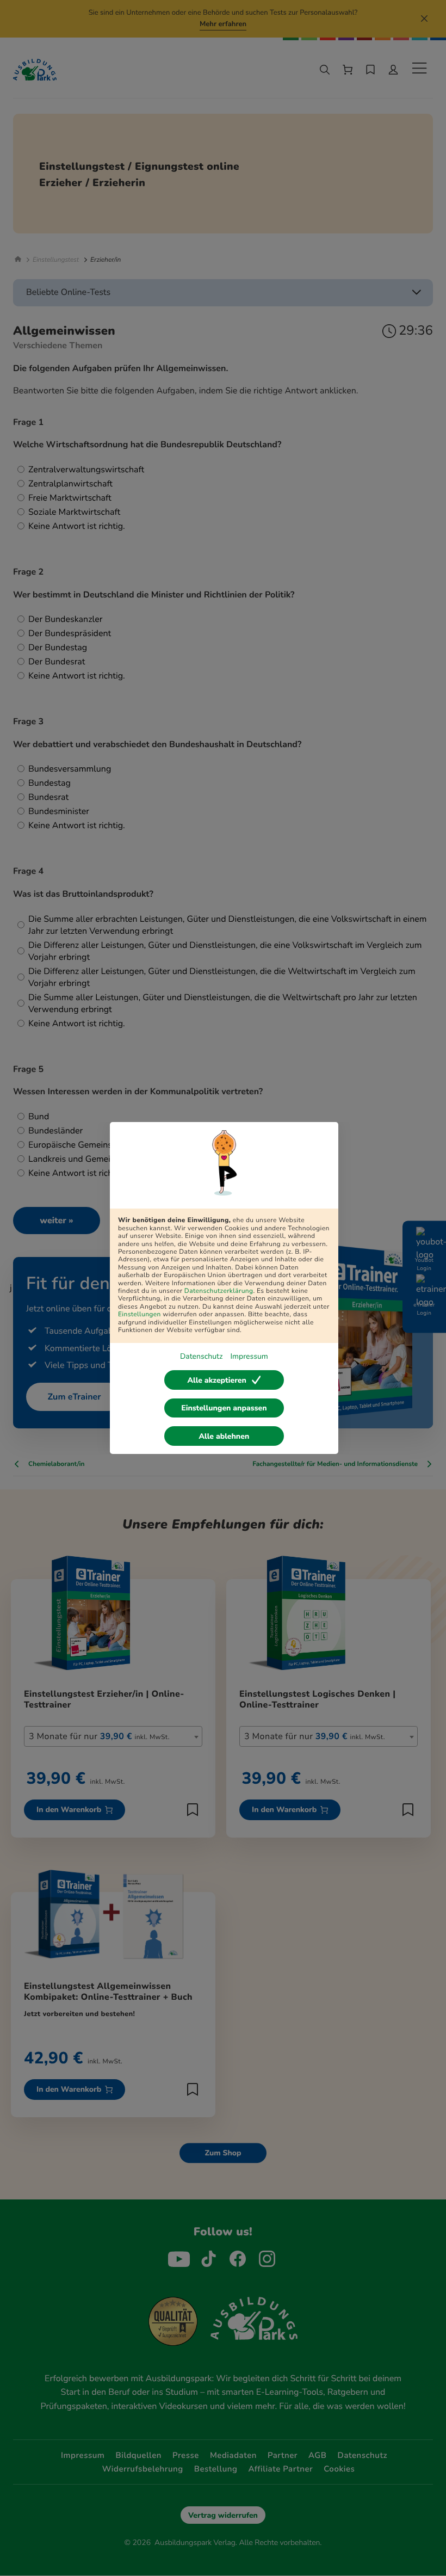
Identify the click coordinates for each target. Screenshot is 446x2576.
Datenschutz (201, 1356)
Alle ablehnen (224, 1436)
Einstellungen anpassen (224, 1408)
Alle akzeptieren (216, 1380)
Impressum (249, 1356)
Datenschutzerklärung (219, 1291)
